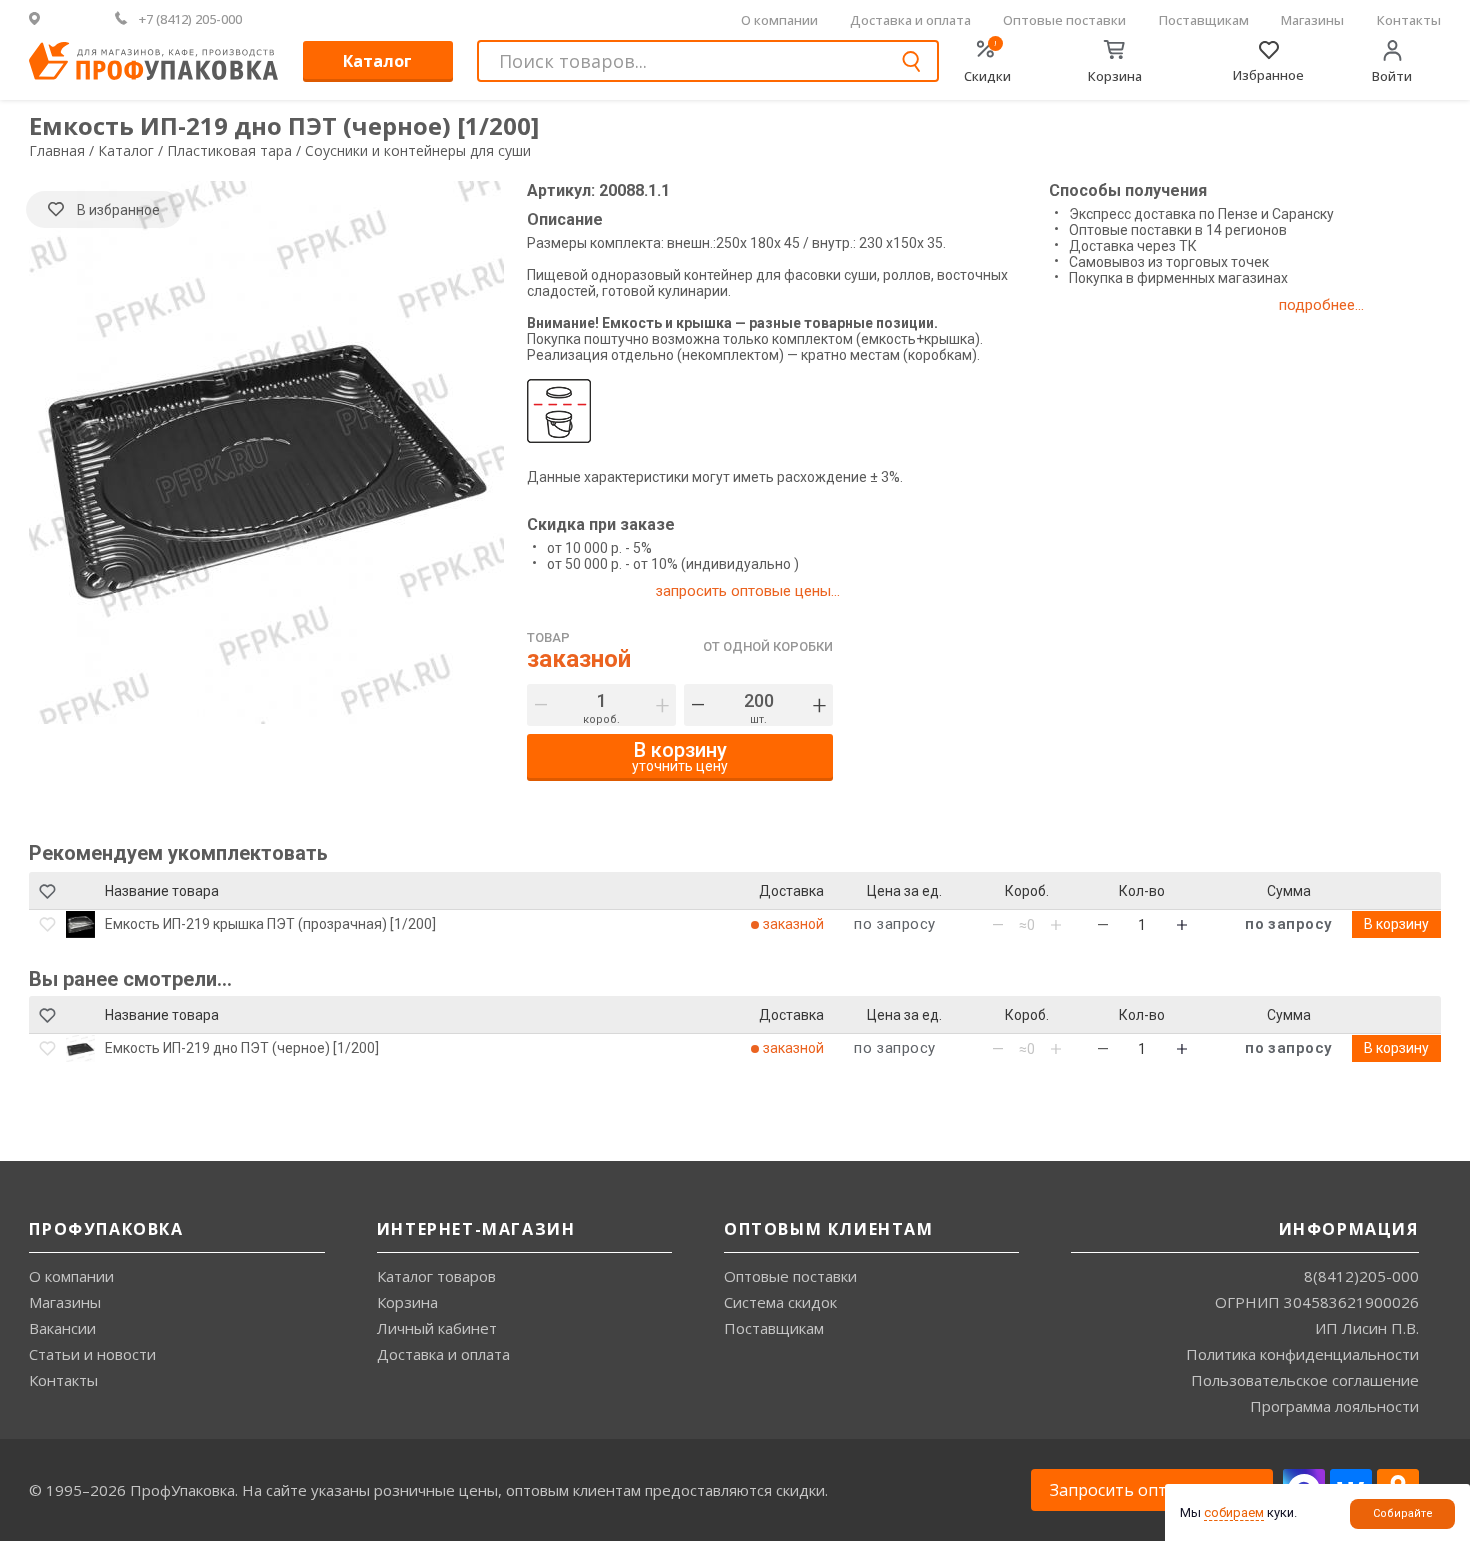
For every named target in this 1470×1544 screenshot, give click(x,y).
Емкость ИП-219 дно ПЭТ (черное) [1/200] (242, 1048)
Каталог (377, 61)
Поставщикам (1204, 20)
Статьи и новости (92, 1354)
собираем (1234, 1512)
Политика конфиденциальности (1302, 1354)
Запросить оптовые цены (1152, 1490)
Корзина (407, 1302)
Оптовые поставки (1064, 20)
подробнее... (1321, 305)
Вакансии (62, 1328)
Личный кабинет (437, 1328)
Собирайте (1403, 1513)
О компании (779, 20)
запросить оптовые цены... (747, 591)
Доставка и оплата (910, 20)
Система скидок (780, 1302)
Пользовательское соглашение (1305, 1380)
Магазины (1312, 20)
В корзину (1396, 924)
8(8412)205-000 (1361, 1276)
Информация (1349, 1229)
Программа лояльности (1334, 1406)
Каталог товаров (436, 1276)
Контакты (1409, 20)
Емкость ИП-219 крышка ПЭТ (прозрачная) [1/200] (270, 924)
